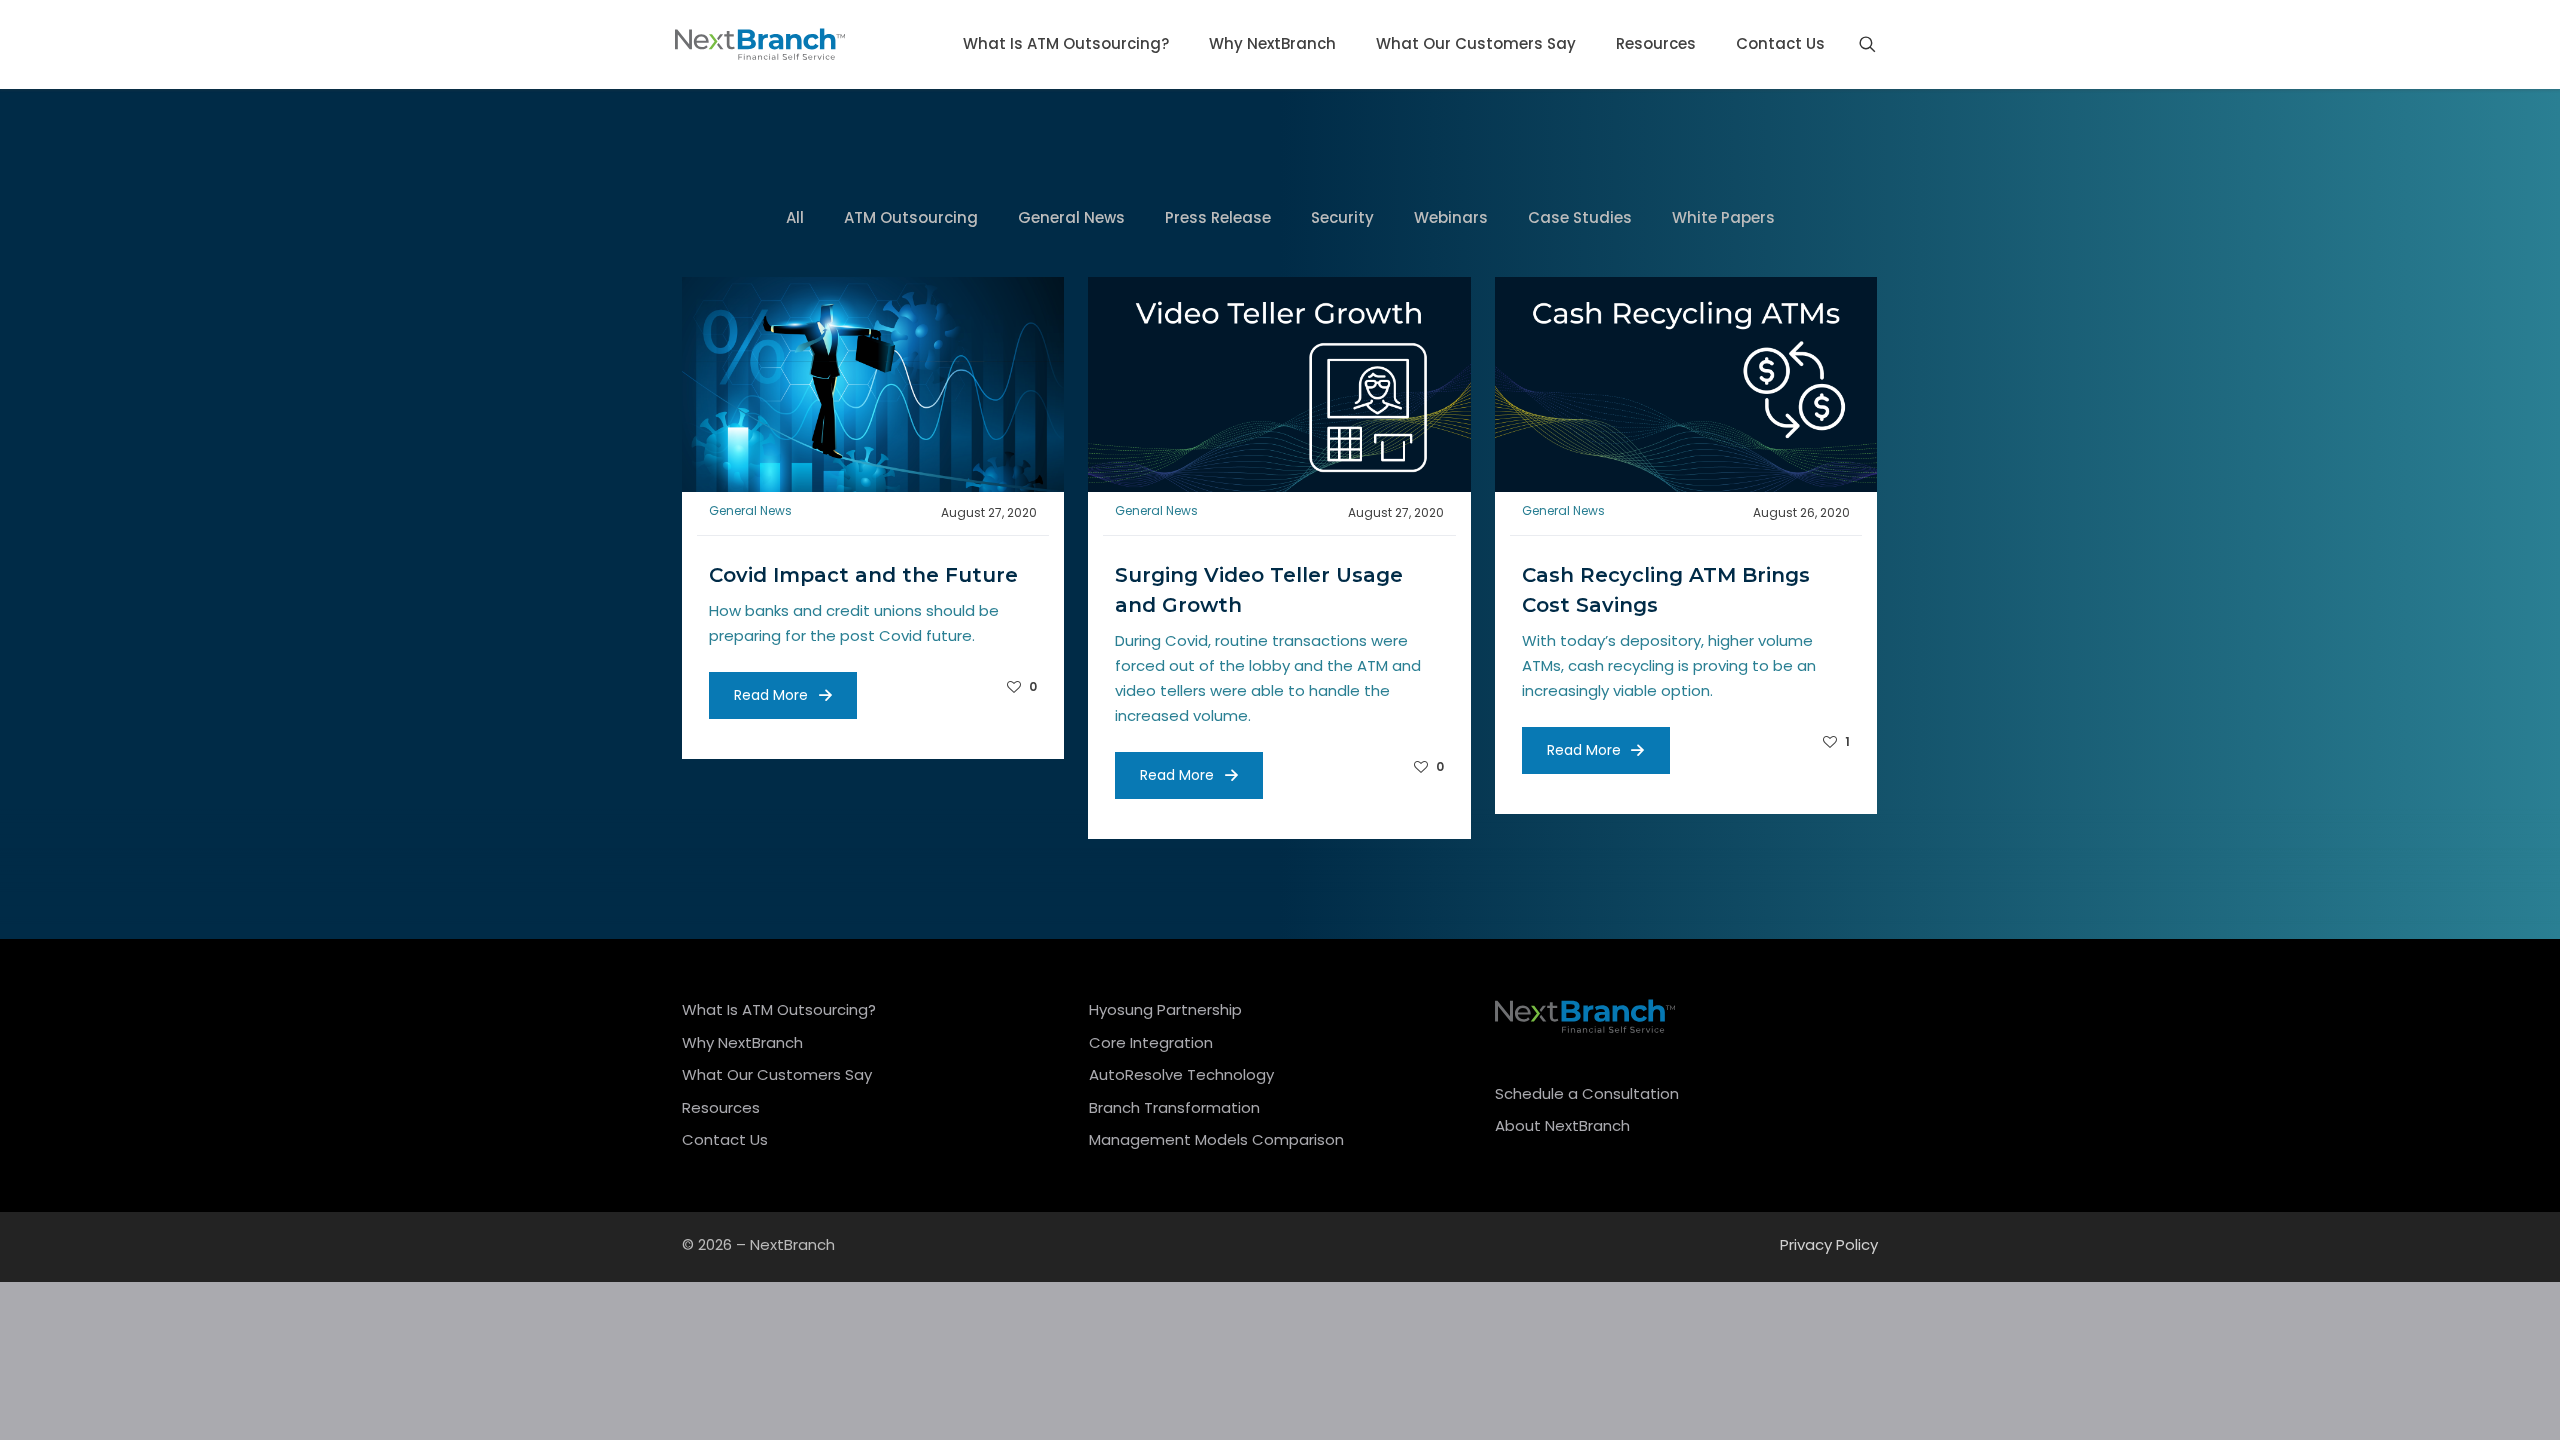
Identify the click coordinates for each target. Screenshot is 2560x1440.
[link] (873, 384)
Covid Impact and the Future (863, 575)
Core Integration (1151, 1042)
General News (750, 510)
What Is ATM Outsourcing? (779, 1009)
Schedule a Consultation (1587, 1093)
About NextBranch (1562, 1125)
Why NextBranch (742, 1042)
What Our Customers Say (777, 1074)
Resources (721, 1107)
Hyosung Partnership (1165, 1009)
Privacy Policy (1829, 1244)
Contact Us (725, 1139)
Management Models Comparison (1216, 1139)
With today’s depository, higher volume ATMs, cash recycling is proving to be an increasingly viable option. (1669, 665)
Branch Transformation (1174, 1107)
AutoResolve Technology (1181, 1074)
